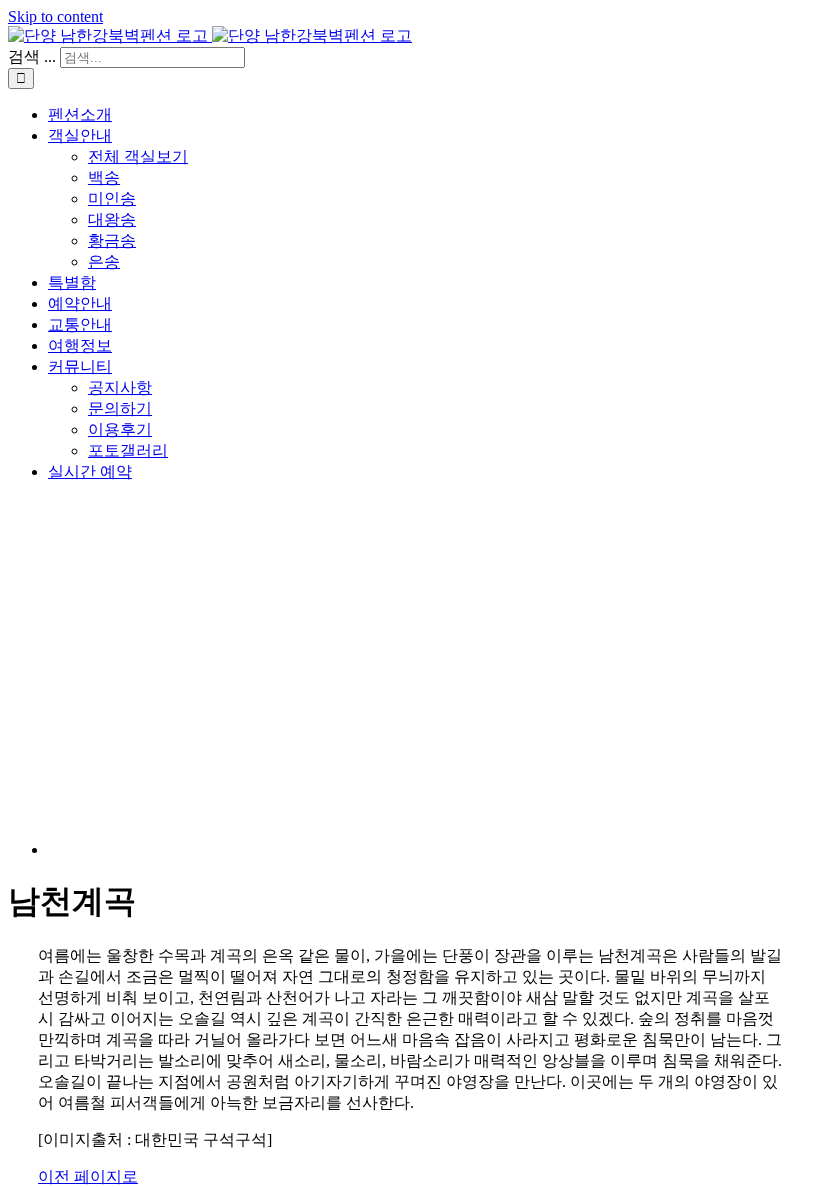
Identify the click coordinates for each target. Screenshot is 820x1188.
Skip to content (55, 16)
